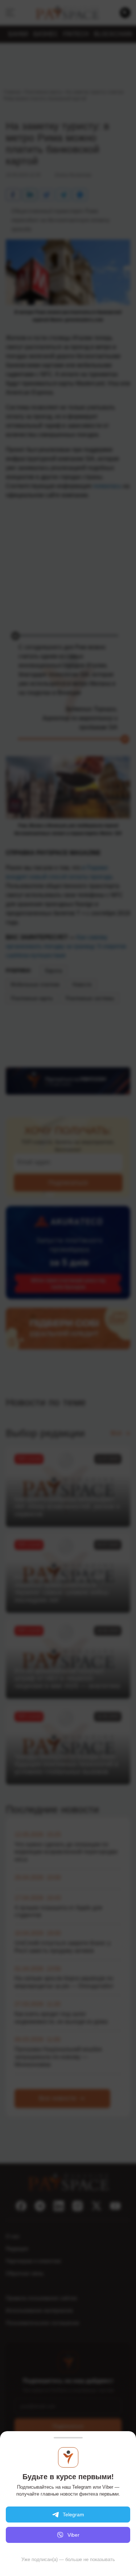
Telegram (73, 2515)
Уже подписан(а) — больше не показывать (68, 2559)
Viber (73, 2535)
